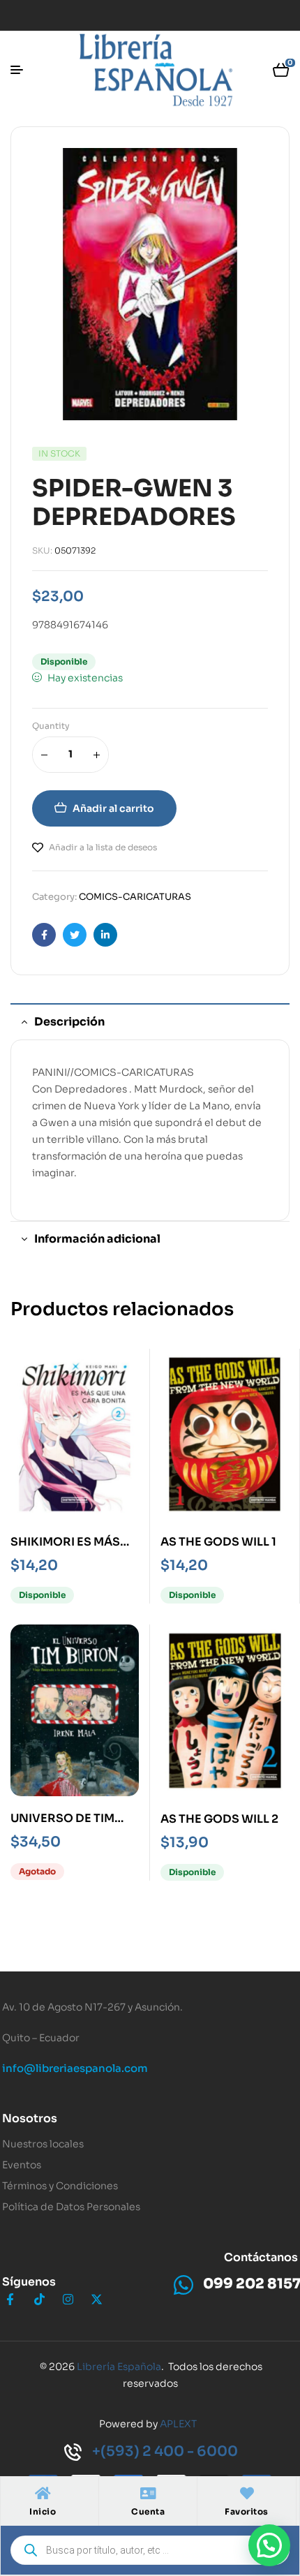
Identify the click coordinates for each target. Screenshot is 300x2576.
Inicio (43, 2511)
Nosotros (30, 2118)
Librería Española (119, 2367)
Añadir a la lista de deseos (103, 847)
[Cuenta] (148, 2494)
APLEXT (178, 2424)
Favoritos (247, 2511)
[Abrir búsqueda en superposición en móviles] (150, 2550)
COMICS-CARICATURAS (135, 897)
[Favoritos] (247, 2494)
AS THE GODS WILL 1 (218, 1542)
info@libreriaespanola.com (75, 2068)
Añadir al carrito (113, 808)
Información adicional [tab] (97, 1239)
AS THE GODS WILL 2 (219, 1819)
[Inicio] (43, 2494)
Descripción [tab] (69, 1022)
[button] (269, 2545)
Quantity (51, 726)
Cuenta (148, 2511)
